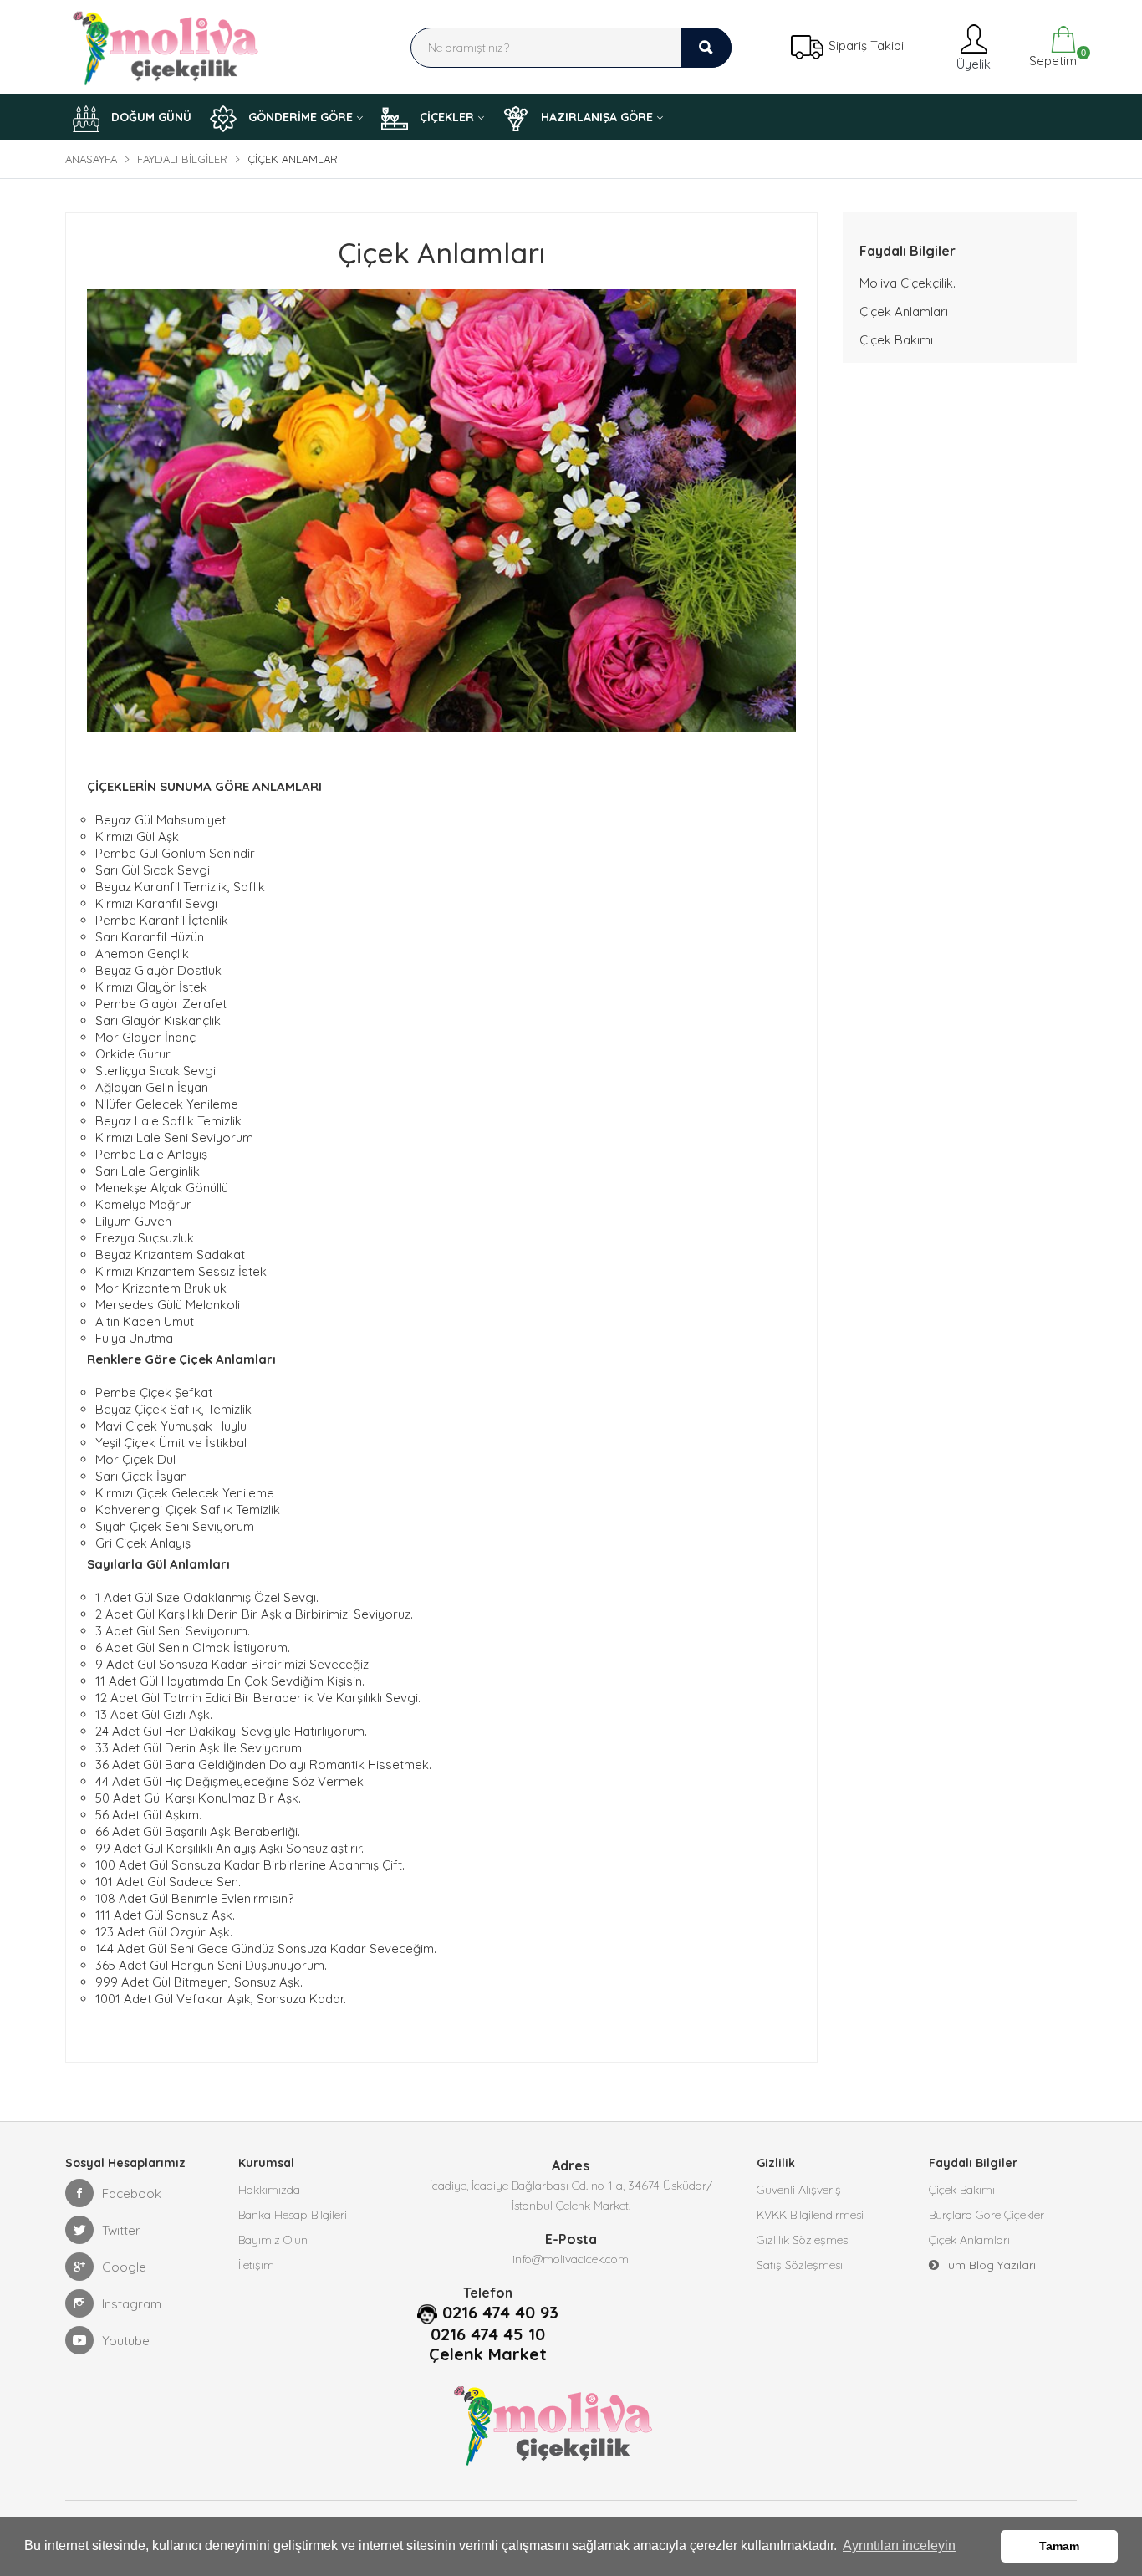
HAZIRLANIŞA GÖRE (595, 117)
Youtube (126, 2341)
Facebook (132, 2193)
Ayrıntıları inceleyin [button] (899, 2545)
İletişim (256, 2265)
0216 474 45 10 (488, 2334)
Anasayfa (91, 159)
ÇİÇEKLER (445, 117)
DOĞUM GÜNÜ (150, 117)
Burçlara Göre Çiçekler (987, 2215)
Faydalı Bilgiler (182, 159)
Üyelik (971, 64)
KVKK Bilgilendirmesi (810, 2215)
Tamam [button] (1059, 2546)
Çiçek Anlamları (904, 311)
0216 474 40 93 (500, 2313)
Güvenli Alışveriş (799, 2190)
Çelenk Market (488, 2354)
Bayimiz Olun (273, 2240)
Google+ (128, 2267)
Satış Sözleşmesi (800, 2265)
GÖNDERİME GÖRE (299, 117)
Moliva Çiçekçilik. (907, 283)
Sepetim (1051, 58)
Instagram (132, 2304)
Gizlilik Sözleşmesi (803, 2240)
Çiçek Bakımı (896, 340)
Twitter (121, 2230)
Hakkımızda (269, 2190)
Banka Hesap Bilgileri (293, 2215)
